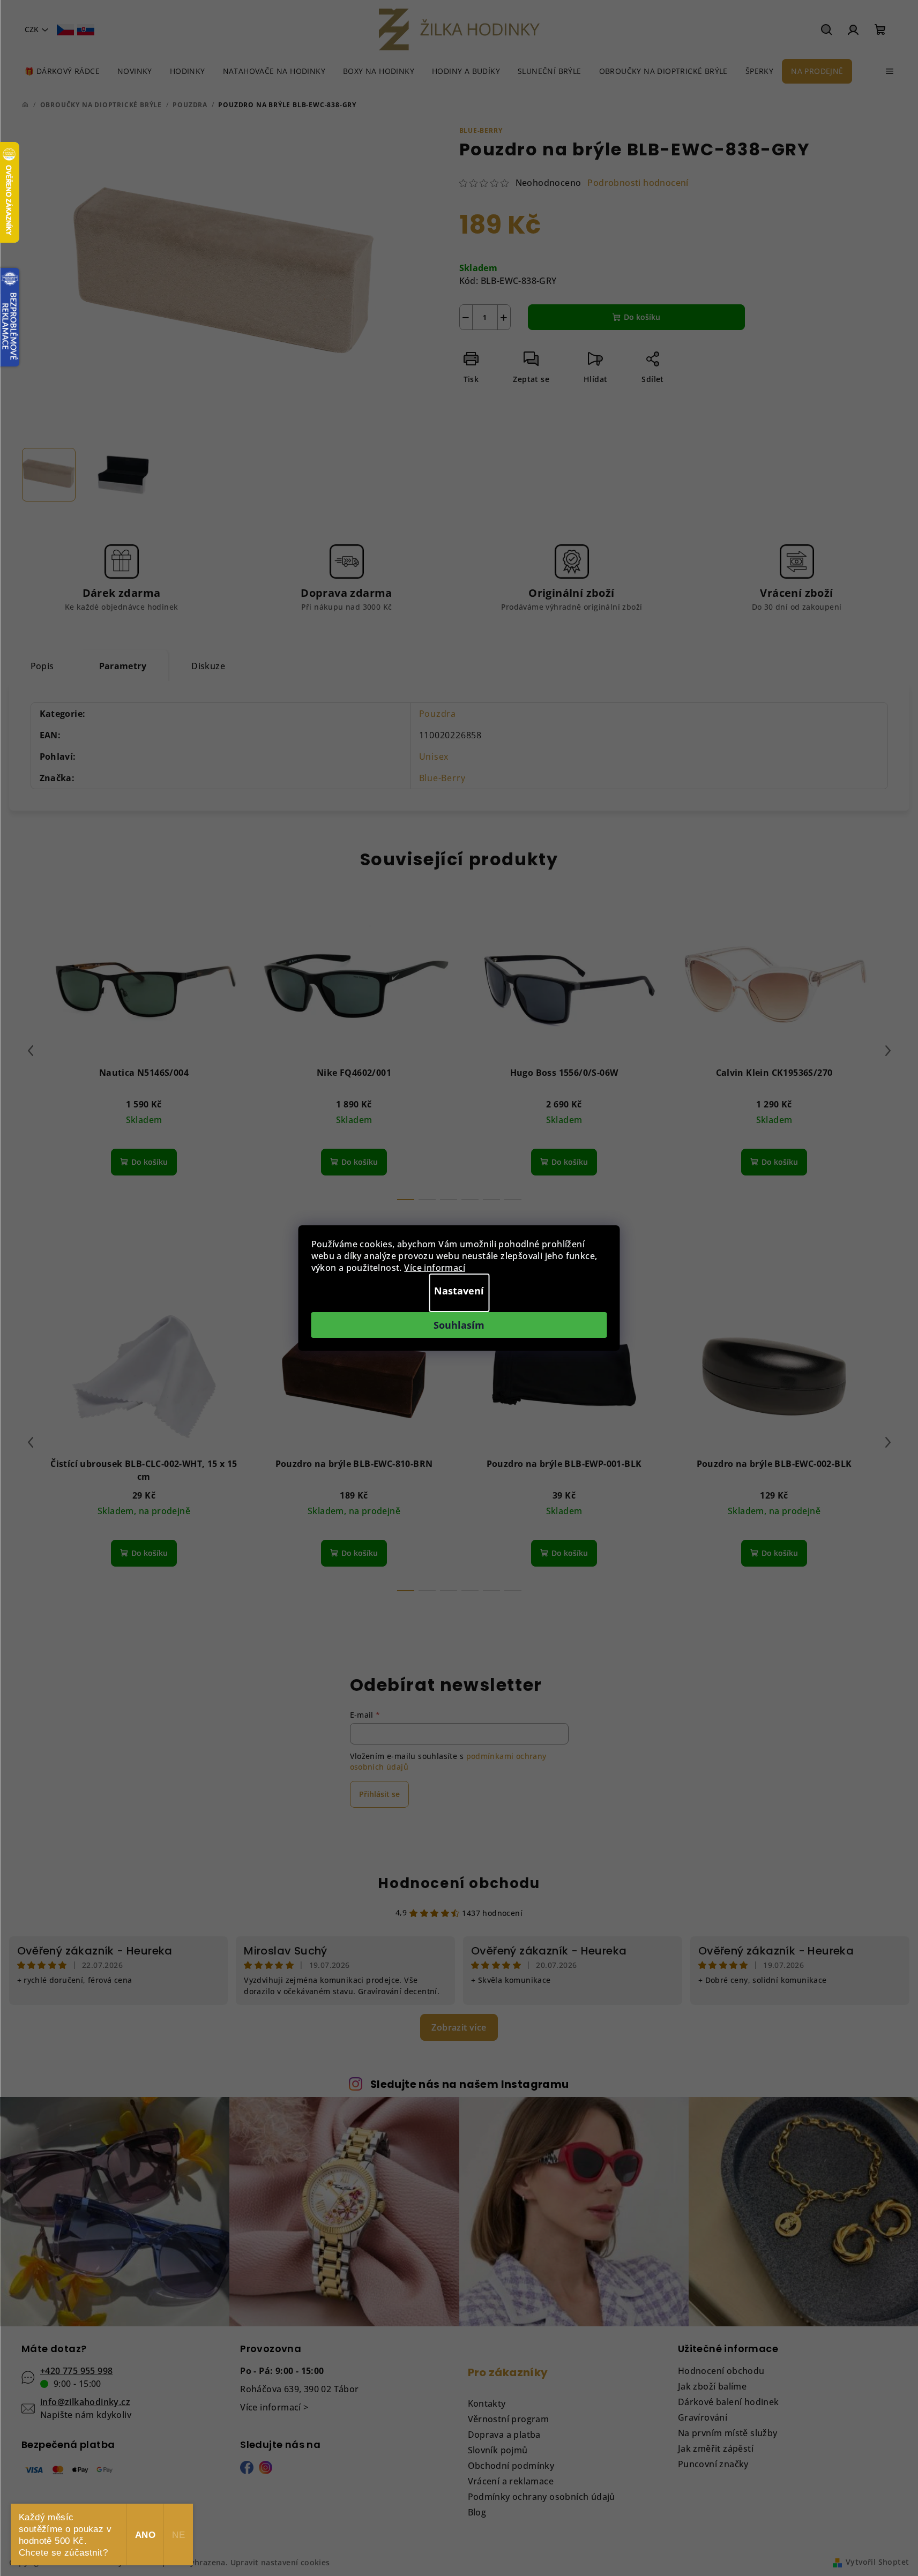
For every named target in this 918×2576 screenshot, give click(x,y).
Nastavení (459, 1291)
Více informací (435, 1268)
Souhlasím (459, 1325)
